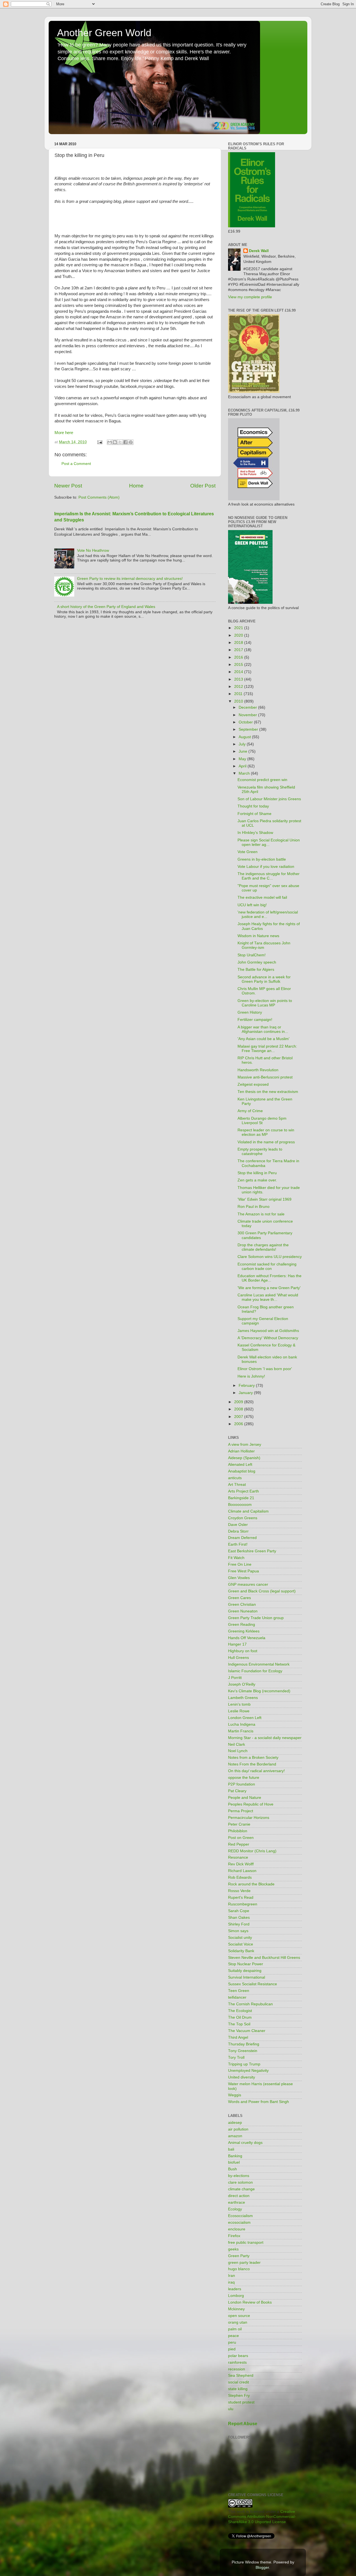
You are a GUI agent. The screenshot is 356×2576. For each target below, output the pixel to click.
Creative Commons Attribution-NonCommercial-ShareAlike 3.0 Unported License (262, 2517)
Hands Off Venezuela (247, 1638)
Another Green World (104, 33)
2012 (239, 687)
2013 (239, 679)
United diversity (242, 2077)
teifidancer (237, 1997)
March (245, 773)
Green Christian (242, 1605)
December (248, 707)
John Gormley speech (257, 962)
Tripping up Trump (244, 2064)
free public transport (246, 2243)
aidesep (235, 2123)
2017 (239, 650)
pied (232, 2349)
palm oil (235, 2329)
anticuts (235, 1478)
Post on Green (241, 1838)
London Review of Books (250, 2302)
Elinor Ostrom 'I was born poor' (265, 1369)
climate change (241, 2189)
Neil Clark (237, 1744)
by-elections (239, 2176)
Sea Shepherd (241, 2376)
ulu (231, 2409)
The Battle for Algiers (256, 970)
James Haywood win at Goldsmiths (268, 1331)
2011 (239, 694)
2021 (239, 628)
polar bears (238, 2356)
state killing (238, 2389)
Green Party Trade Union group (256, 1618)
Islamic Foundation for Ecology (255, 1671)
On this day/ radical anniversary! (256, 1771)
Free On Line (240, 1564)
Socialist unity (240, 1938)
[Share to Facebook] (125, 442)
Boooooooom (240, 1505)
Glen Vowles (239, 1578)
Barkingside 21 (241, 1498)
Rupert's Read (241, 1897)
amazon (235, 2136)
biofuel (234, 2162)
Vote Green (248, 852)
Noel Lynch (238, 1751)
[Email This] (110, 442)
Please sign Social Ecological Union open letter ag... (269, 842)
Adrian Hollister (241, 1451)
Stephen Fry (239, 2396)
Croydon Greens (243, 1518)
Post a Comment (76, 464)
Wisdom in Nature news (258, 936)
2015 (239, 665)
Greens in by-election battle (262, 859)
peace (233, 2336)
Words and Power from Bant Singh (259, 2102)
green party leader (244, 2263)
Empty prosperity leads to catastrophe (260, 1152)
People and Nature (245, 1798)
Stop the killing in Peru (257, 1173)
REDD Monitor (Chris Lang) (252, 1851)
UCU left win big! (252, 905)
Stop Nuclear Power (246, 1964)
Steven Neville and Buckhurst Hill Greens (264, 1958)
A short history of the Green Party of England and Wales (106, 607)
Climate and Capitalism (248, 1511)
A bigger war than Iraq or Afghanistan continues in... (263, 1029)
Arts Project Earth (243, 1491)
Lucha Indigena (242, 1724)
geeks (233, 2249)
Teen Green (239, 1991)
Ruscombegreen (243, 1904)
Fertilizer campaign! (255, 1020)
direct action (239, 2196)
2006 (239, 1424)
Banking (235, 2156)
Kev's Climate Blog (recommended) (259, 1691)
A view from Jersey (245, 1445)
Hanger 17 (237, 1644)
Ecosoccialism (240, 2216)
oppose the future (244, 1778)
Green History (250, 1012)
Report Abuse (243, 2424)
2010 (239, 701)
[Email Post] (99, 442)
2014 (239, 672)
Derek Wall (259, 251)
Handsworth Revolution (258, 1070)
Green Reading (242, 1625)
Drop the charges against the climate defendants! (263, 1247)
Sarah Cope (239, 1911)
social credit (238, 2382)
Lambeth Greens (243, 1698)
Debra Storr (238, 1531)
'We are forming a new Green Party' (269, 1288)
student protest (241, 2402)
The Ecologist (240, 2011)
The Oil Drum (240, 2017)
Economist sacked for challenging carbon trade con (267, 1266)
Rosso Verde (239, 1891)
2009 (239, 1402)
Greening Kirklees (244, 1631)
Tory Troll (236, 2057)
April (243, 766)
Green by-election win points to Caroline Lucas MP (265, 1003)
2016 (239, 657)
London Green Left (245, 1718)
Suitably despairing (245, 1971)
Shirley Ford (239, 1924)
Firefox (234, 2236)
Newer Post (68, 486)
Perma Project (241, 1811)
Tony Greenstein (243, 2051)
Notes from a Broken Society (253, 1758)
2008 (239, 1409)
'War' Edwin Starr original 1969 (264, 1199)
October (246, 722)
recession (237, 2369)
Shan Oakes (239, 1918)
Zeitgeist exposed (253, 1084)
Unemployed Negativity (248, 2071)
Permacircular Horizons (249, 1818)
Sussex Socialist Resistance (253, 1984)
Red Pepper (239, 1844)
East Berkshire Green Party (252, 1551)
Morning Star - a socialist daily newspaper (265, 1738)
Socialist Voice (241, 1944)
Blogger (262, 2568)
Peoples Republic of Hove (251, 1804)
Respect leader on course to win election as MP (266, 1132)
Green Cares (239, 1598)
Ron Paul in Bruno (254, 1207)
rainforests (237, 2362)
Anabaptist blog (242, 1471)
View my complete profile (250, 297)
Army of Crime (250, 1111)
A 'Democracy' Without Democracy (268, 1338)
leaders (235, 2289)
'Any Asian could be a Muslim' (264, 1039)
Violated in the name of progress (266, 1142)
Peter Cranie (239, 1824)
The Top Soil (239, 2024)
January (246, 1393)
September (249, 729)
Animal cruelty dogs (245, 2143)
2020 (239, 635)
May (243, 759)
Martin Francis (241, 1731)
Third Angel (238, 2037)
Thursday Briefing (244, 2044)
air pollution (238, 2129)
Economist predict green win (262, 780)
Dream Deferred (242, 1538)
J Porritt (235, 1678)
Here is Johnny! (251, 1376)
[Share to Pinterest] (131, 442)
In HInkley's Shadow (255, 833)
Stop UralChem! (252, 955)
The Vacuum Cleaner (247, 2031)
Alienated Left (240, 1465)
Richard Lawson (242, 1871)
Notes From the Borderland (252, 1764)
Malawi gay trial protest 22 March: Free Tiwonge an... (267, 1049)
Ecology (235, 2209)
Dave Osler (238, 1525)
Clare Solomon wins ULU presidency (270, 1257)
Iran (232, 2276)
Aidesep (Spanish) (244, 1458)
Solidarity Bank (241, 1951)
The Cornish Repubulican (250, 2004)
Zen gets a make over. (257, 1180)
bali (231, 2149)
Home (136, 486)
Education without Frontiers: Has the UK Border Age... (270, 1278)
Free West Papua (243, 1571)
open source (239, 2316)
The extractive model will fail (262, 897)
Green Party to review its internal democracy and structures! (130, 579)
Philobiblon (238, 1831)
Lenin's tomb (239, 1704)
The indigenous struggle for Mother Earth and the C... (269, 876)
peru (232, 2342)
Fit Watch (236, 1558)
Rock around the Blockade (251, 1884)
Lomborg (236, 2296)
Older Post (203, 486)
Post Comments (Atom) (99, 497)
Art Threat (237, 1485)
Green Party (239, 2256)
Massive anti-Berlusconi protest (265, 1077)
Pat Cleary (237, 1791)
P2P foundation (242, 1784)
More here (64, 433)
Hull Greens (238, 1658)
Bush (233, 2169)
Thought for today (253, 806)
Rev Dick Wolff (241, 1864)
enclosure (237, 2229)
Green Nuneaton (243, 1611)
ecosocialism (239, 2222)
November (248, 715)
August (245, 737)
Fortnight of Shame (254, 814)
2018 (239, 643)
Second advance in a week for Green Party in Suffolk (264, 979)
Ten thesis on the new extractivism (268, 1092)
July (243, 744)
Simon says (238, 1931)
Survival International (247, 1977)
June (243, 751)
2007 (239, 1417)
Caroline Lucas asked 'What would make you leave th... (268, 1297)
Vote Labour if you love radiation (266, 867)
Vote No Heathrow (93, 551)
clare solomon (240, 2182)
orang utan (238, 2322)
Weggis (235, 2095)
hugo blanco (239, 2269)
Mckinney (236, 2309)
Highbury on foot (243, 1651)
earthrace (237, 2202)
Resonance (238, 1857)
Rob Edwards (240, 1877)
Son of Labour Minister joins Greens (269, 799)
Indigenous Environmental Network (259, 1664)
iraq (231, 2282)
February (247, 1386)
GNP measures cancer (248, 1584)
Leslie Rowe (239, 1711)
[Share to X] (120, 442)
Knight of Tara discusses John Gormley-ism (264, 945)
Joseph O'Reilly (242, 1684)
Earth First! (238, 1544)
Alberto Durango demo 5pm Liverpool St (262, 1121)
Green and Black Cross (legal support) (262, 1591)
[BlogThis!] (115, 442)
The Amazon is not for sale (261, 1214)
